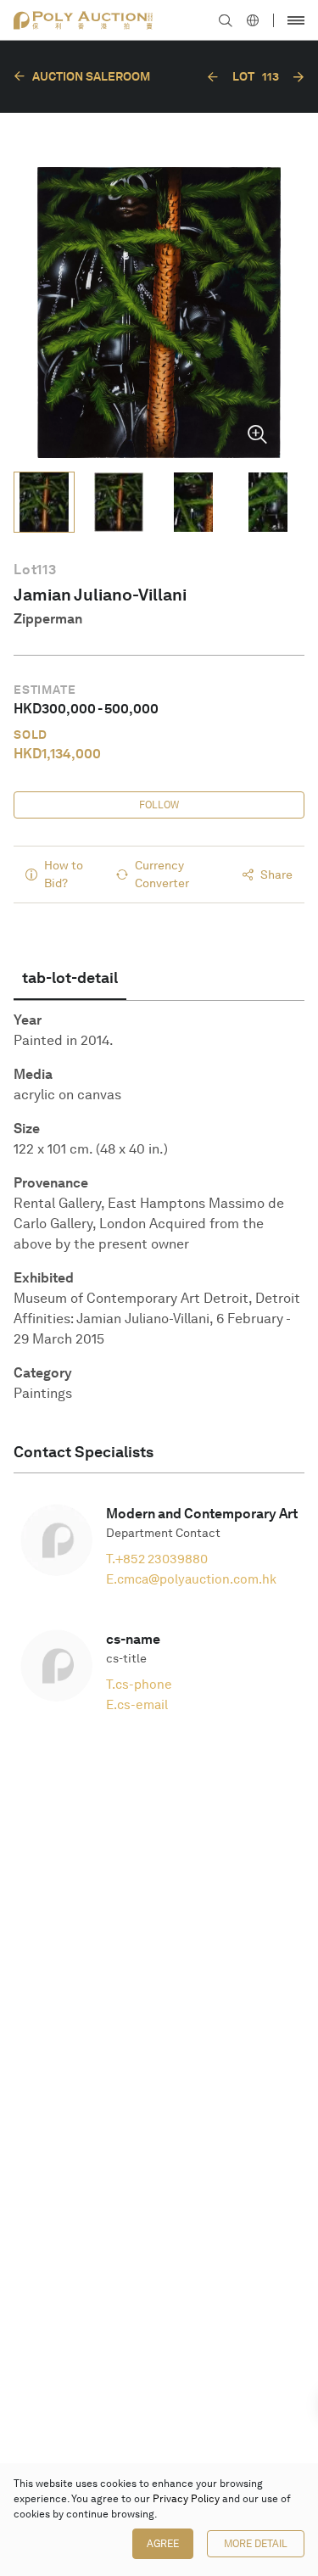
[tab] (70, 978)
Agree (163, 2544)
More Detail (256, 2544)
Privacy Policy (186, 2499)
